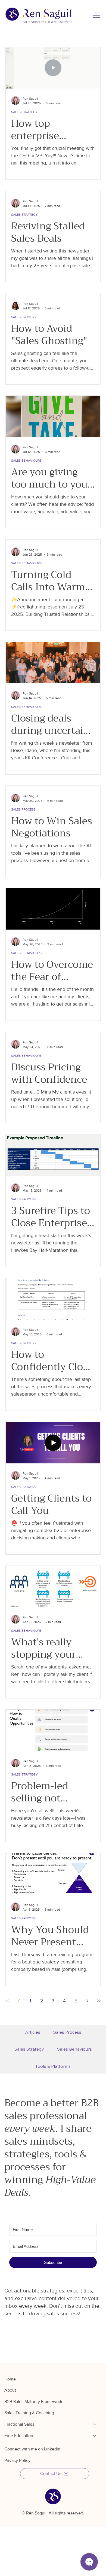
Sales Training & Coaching (29, 2413)
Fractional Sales (19, 2424)
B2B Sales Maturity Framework (33, 2402)
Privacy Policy (17, 2460)
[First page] (7, 2001)
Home (10, 2379)
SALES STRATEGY (24, 112)
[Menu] (96, 15)
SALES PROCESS (23, 317)
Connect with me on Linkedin (32, 2449)
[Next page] (87, 2001)
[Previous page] (19, 2001)
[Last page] (99, 2001)
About (10, 2390)
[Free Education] (95, 2436)
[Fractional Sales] (95, 2424)
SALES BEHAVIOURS (26, 461)
